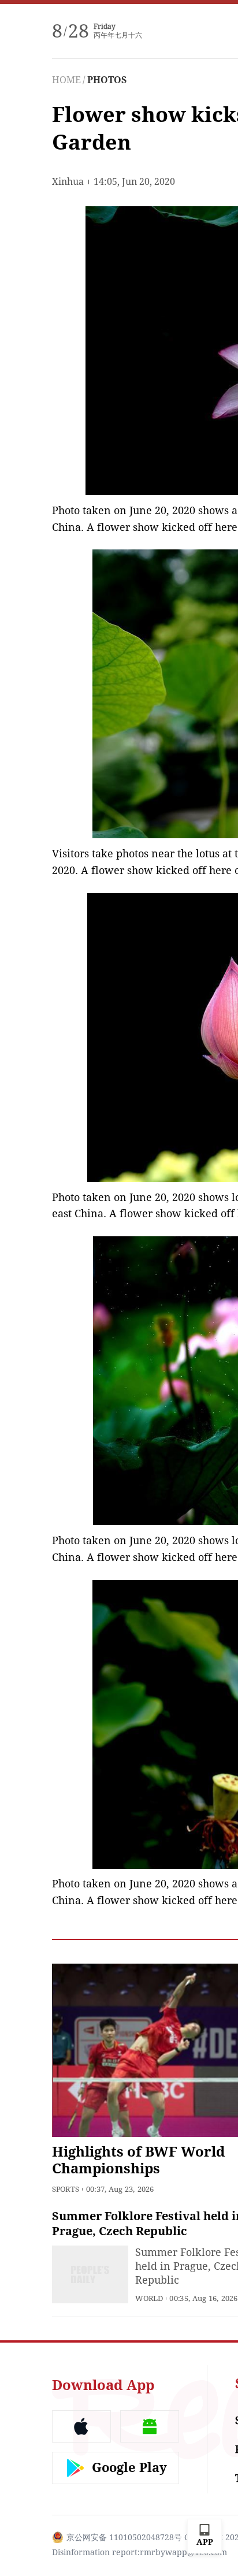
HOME (66, 80)
